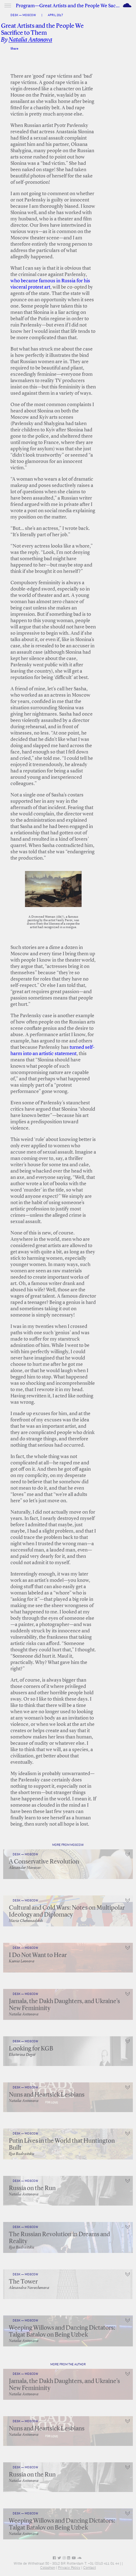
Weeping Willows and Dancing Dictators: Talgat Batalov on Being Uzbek (62, 2332)
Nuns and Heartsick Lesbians (47, 2095)
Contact (90, 2567)
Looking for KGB (31, 2049)
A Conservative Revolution (44, 1862)
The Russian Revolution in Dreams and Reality (59, 2238)
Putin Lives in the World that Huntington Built (62, 2145)
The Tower (23, 2282)
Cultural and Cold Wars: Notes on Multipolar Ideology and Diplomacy (67, 1912)
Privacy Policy (69, 2567)
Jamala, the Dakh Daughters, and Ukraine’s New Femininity (64, 2005)
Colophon (48, 2567)
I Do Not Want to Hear (38, 1955)
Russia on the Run (32, 2189)
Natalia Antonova (30, 40)
